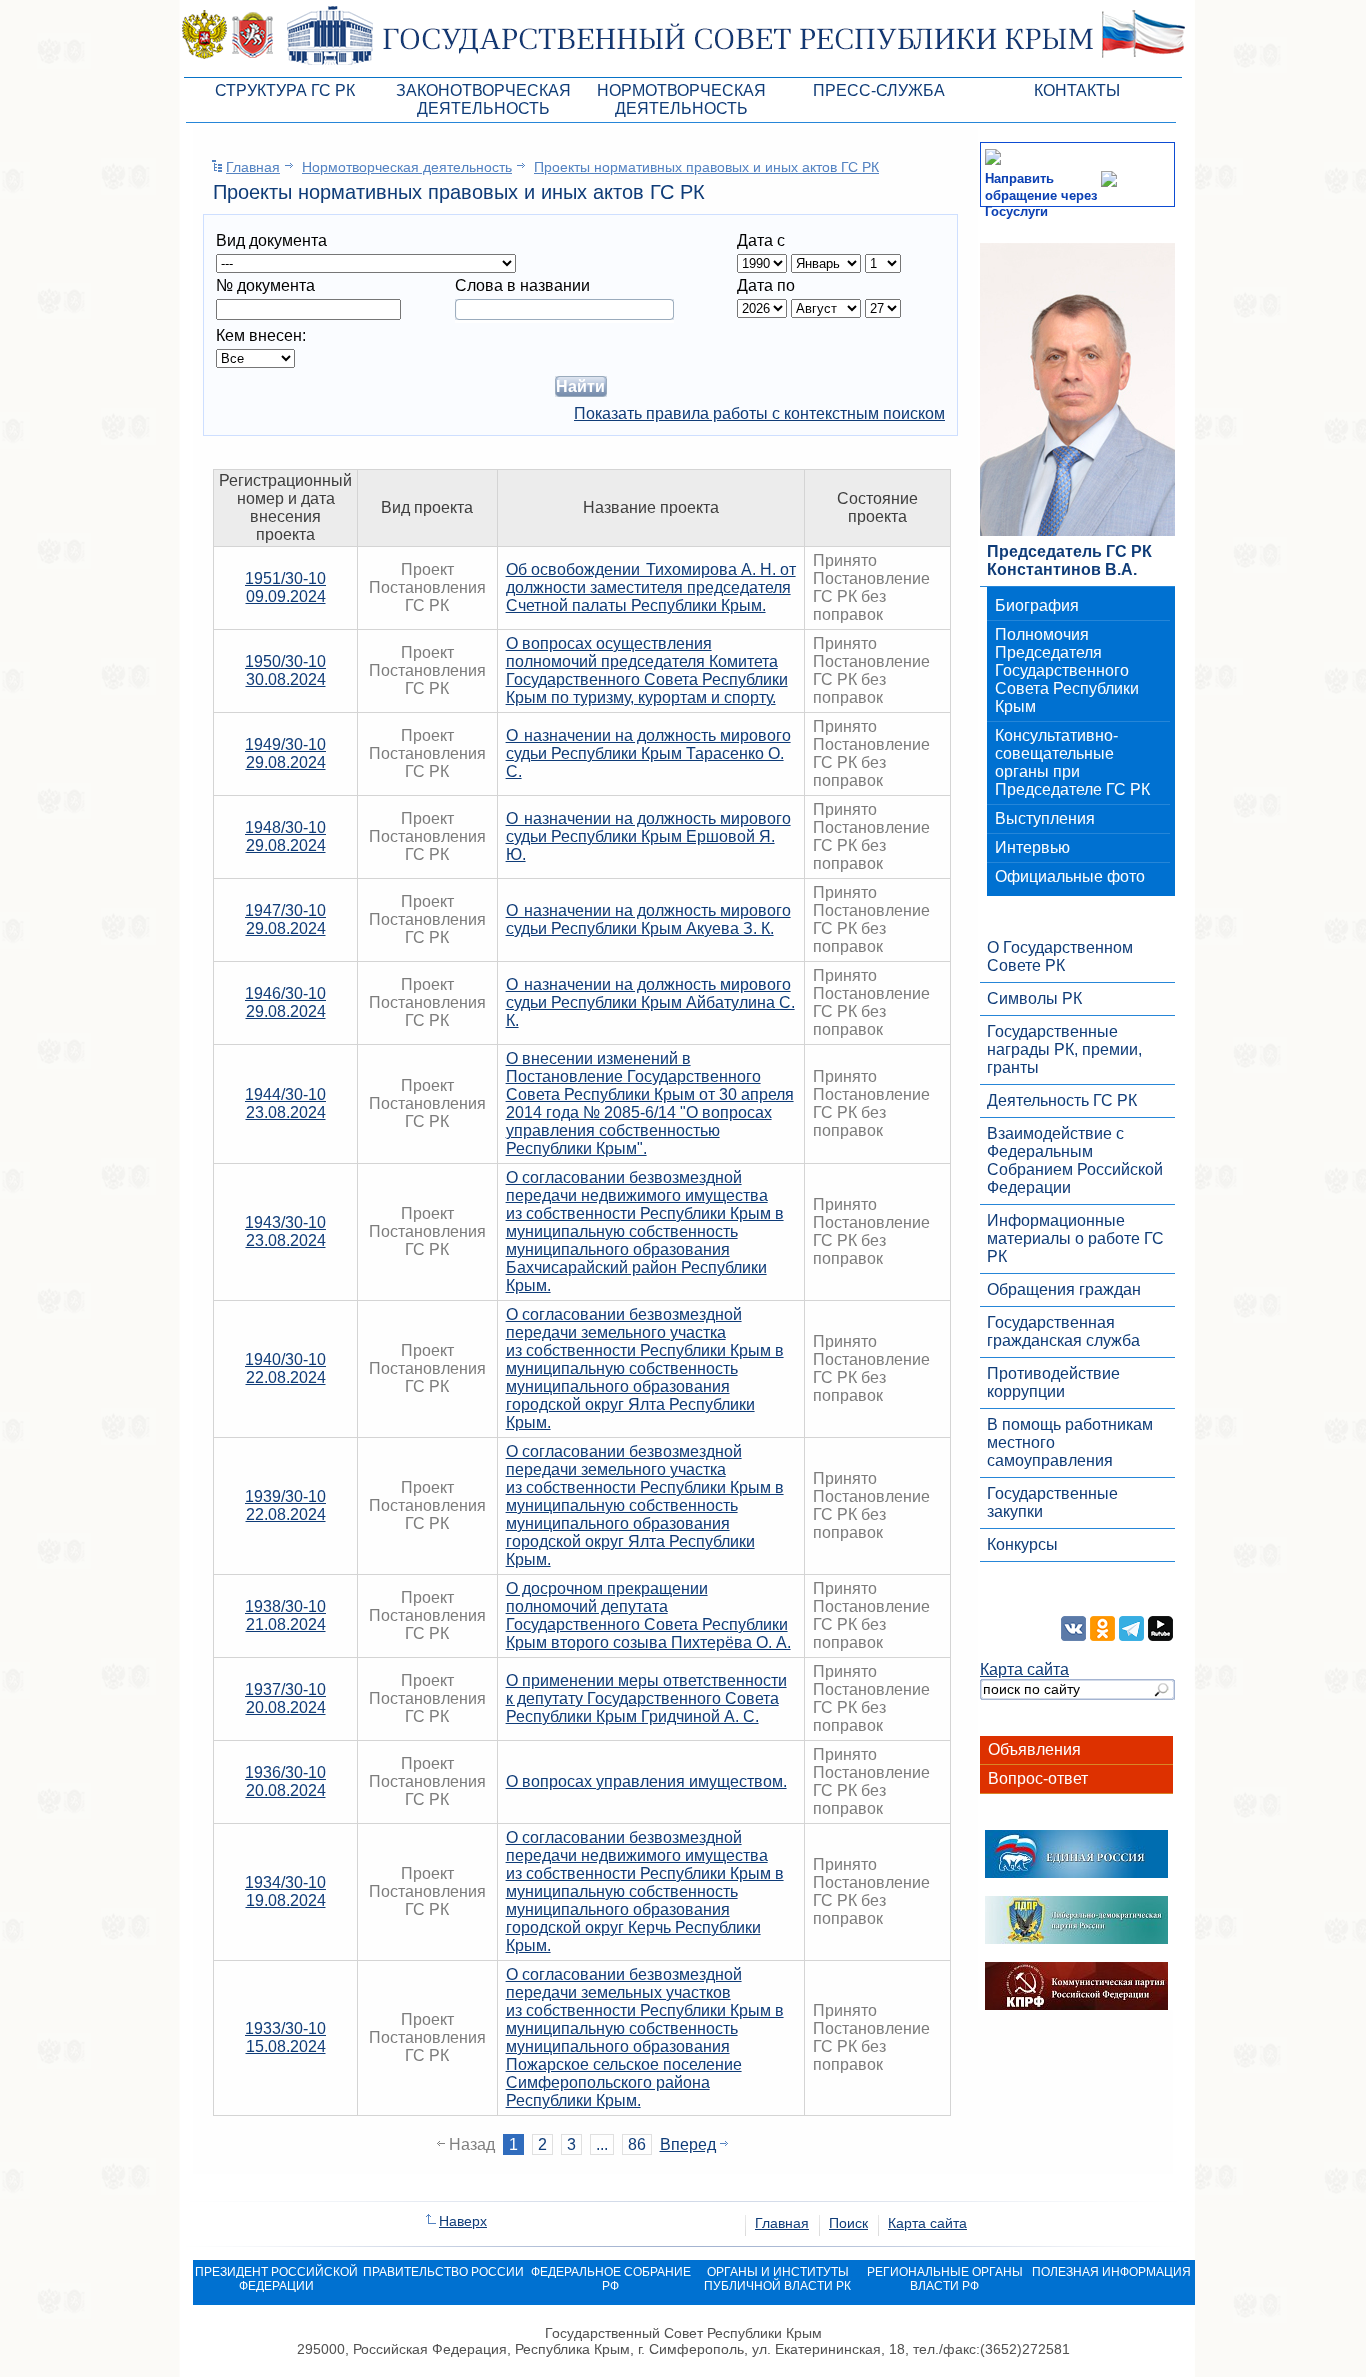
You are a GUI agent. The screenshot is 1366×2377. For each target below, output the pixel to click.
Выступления (1045, 818)
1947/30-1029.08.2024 (285, 919)
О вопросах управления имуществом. (646, 1781)
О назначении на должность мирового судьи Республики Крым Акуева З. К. (648, 919)
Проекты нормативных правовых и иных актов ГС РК (706, 167)
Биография (1037, 605)
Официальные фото (1070, 876)
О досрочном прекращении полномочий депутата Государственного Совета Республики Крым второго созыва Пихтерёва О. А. (648, 1615)
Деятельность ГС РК (1062, 1100)
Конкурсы (1022, 1544)
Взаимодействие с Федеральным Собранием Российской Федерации (1075, 1160)
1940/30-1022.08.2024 (285, 1368)
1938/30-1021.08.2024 (285, 1615)
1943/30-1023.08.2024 (285, 1231)
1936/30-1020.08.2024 (285, 1781)
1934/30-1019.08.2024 (285, 1891)
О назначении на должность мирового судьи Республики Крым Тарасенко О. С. (648, 753)
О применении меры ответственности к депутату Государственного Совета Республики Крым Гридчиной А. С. (646, 1698)
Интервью (1032, 847)
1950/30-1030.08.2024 (285, 670)
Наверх (463, 2221)
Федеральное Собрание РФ (611, 2279)
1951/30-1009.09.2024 (285, 587)
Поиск (848, 2223)
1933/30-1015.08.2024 (285, 2037)
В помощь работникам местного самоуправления (1070, 1442)
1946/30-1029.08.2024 (285, 1002)
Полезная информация (1111, 2272)
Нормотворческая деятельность (407, 167)
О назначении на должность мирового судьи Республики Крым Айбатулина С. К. (650, 1002)
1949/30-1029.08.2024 (285, 753)
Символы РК (1034, 998)
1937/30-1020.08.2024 (285, 1698)
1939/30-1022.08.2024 (285, 1505)
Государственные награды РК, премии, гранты (1064, 1049)
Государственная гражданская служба (1063, 1331)
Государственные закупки (1052, 1502)
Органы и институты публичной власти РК (777, 2279)
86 (637, 2144)
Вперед (688, 2144)
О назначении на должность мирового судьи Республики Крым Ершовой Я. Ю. (648, 836)
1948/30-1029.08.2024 (285, 836)
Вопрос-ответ (1038, 1778)
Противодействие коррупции (1053, 1382)
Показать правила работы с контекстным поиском (759, 413)
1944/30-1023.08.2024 (285, 1103)
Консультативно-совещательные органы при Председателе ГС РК (1072, 762)
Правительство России (443, 2272)
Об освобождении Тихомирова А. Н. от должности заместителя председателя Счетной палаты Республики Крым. (651, 587)
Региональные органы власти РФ (945, 2279)
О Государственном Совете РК (1060, 956)
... (602, 2144)
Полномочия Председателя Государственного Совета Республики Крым (1067, 670)
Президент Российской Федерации (276, 2279)
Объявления (1034, 1749)
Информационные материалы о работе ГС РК (1075, 1238)
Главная (253, 167)
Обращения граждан (1064, 1289)
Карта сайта (1024, 1669)
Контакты (1077, 90)
